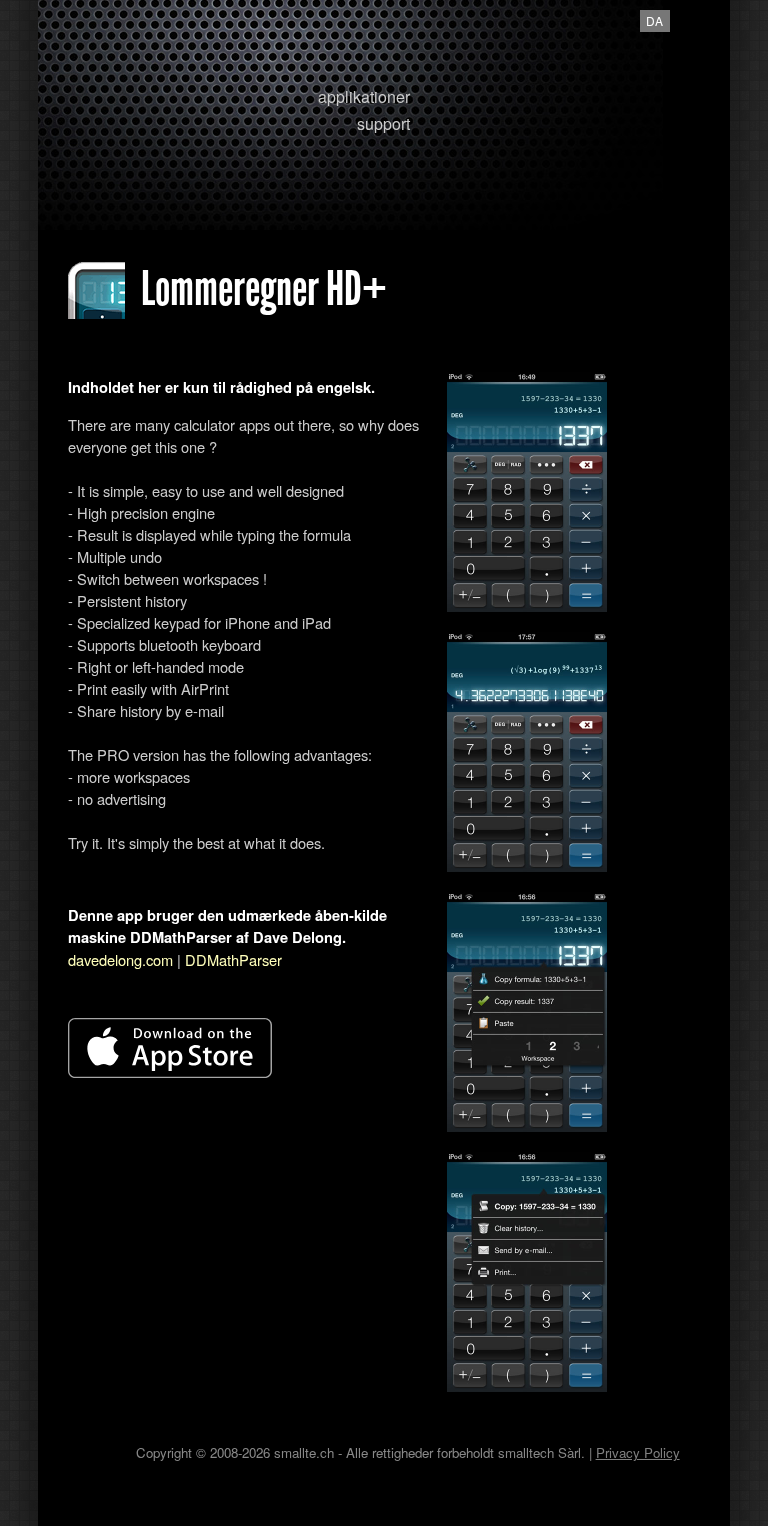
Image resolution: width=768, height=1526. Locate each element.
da (654, 20)
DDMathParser (233, 959)
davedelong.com (120, 959)
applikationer (364, 96)
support (383, 123)
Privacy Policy (638, 1452)
